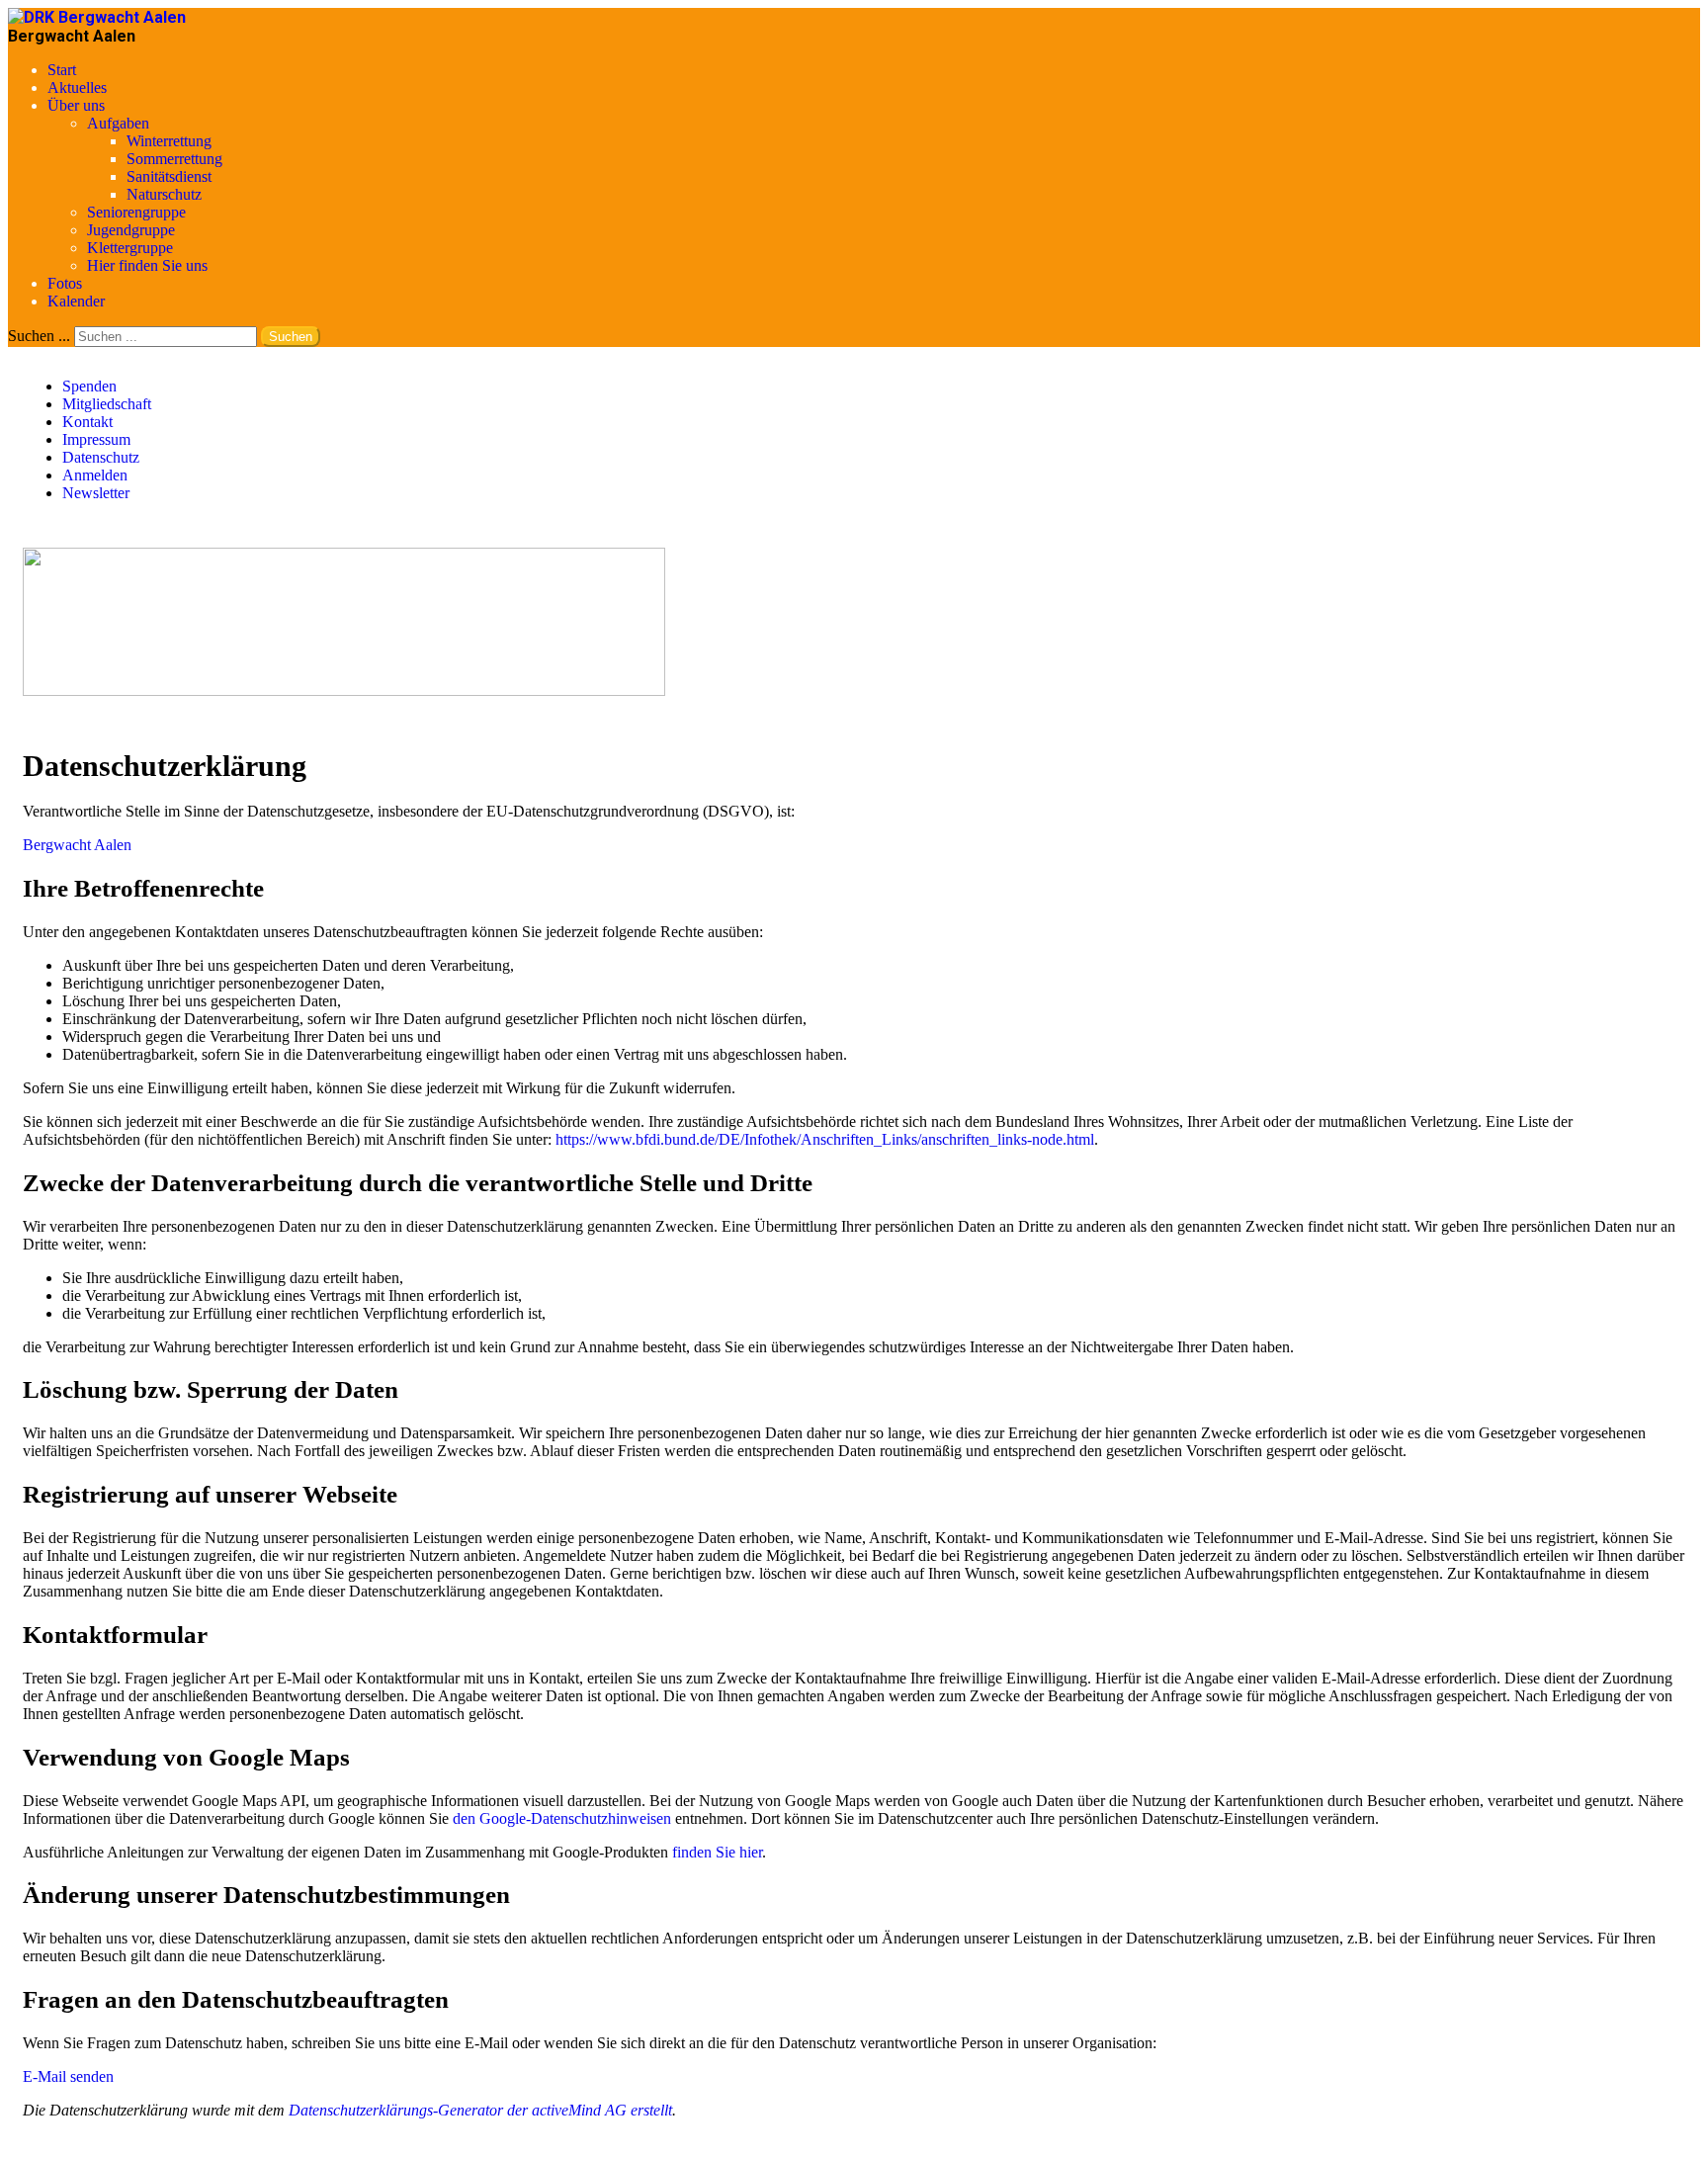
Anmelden (95, 475)
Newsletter (96, 493)
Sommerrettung (174, 159)
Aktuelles (77, 87)
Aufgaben (118, 123)
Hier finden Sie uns (147, 265)
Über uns (76, 105)
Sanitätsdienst (169, 176)
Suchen (291, 337)
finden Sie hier (715, 1852)
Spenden (89, 386)
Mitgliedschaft (107, 404)
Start (62, 70)
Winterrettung (169, 141)
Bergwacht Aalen (77, 845)
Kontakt (87, 422)
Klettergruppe (130, 248)
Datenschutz (101, 457)
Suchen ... (39, 336)
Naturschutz (164, 194)
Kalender (76, 301)
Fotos (65, 283)
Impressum (96, 439)
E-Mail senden (68, 2076)
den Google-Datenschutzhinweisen (562, 1818)
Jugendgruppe (131, 230)
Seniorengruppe (136, 212)
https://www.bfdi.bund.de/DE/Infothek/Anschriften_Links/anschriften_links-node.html (825, 1139)
